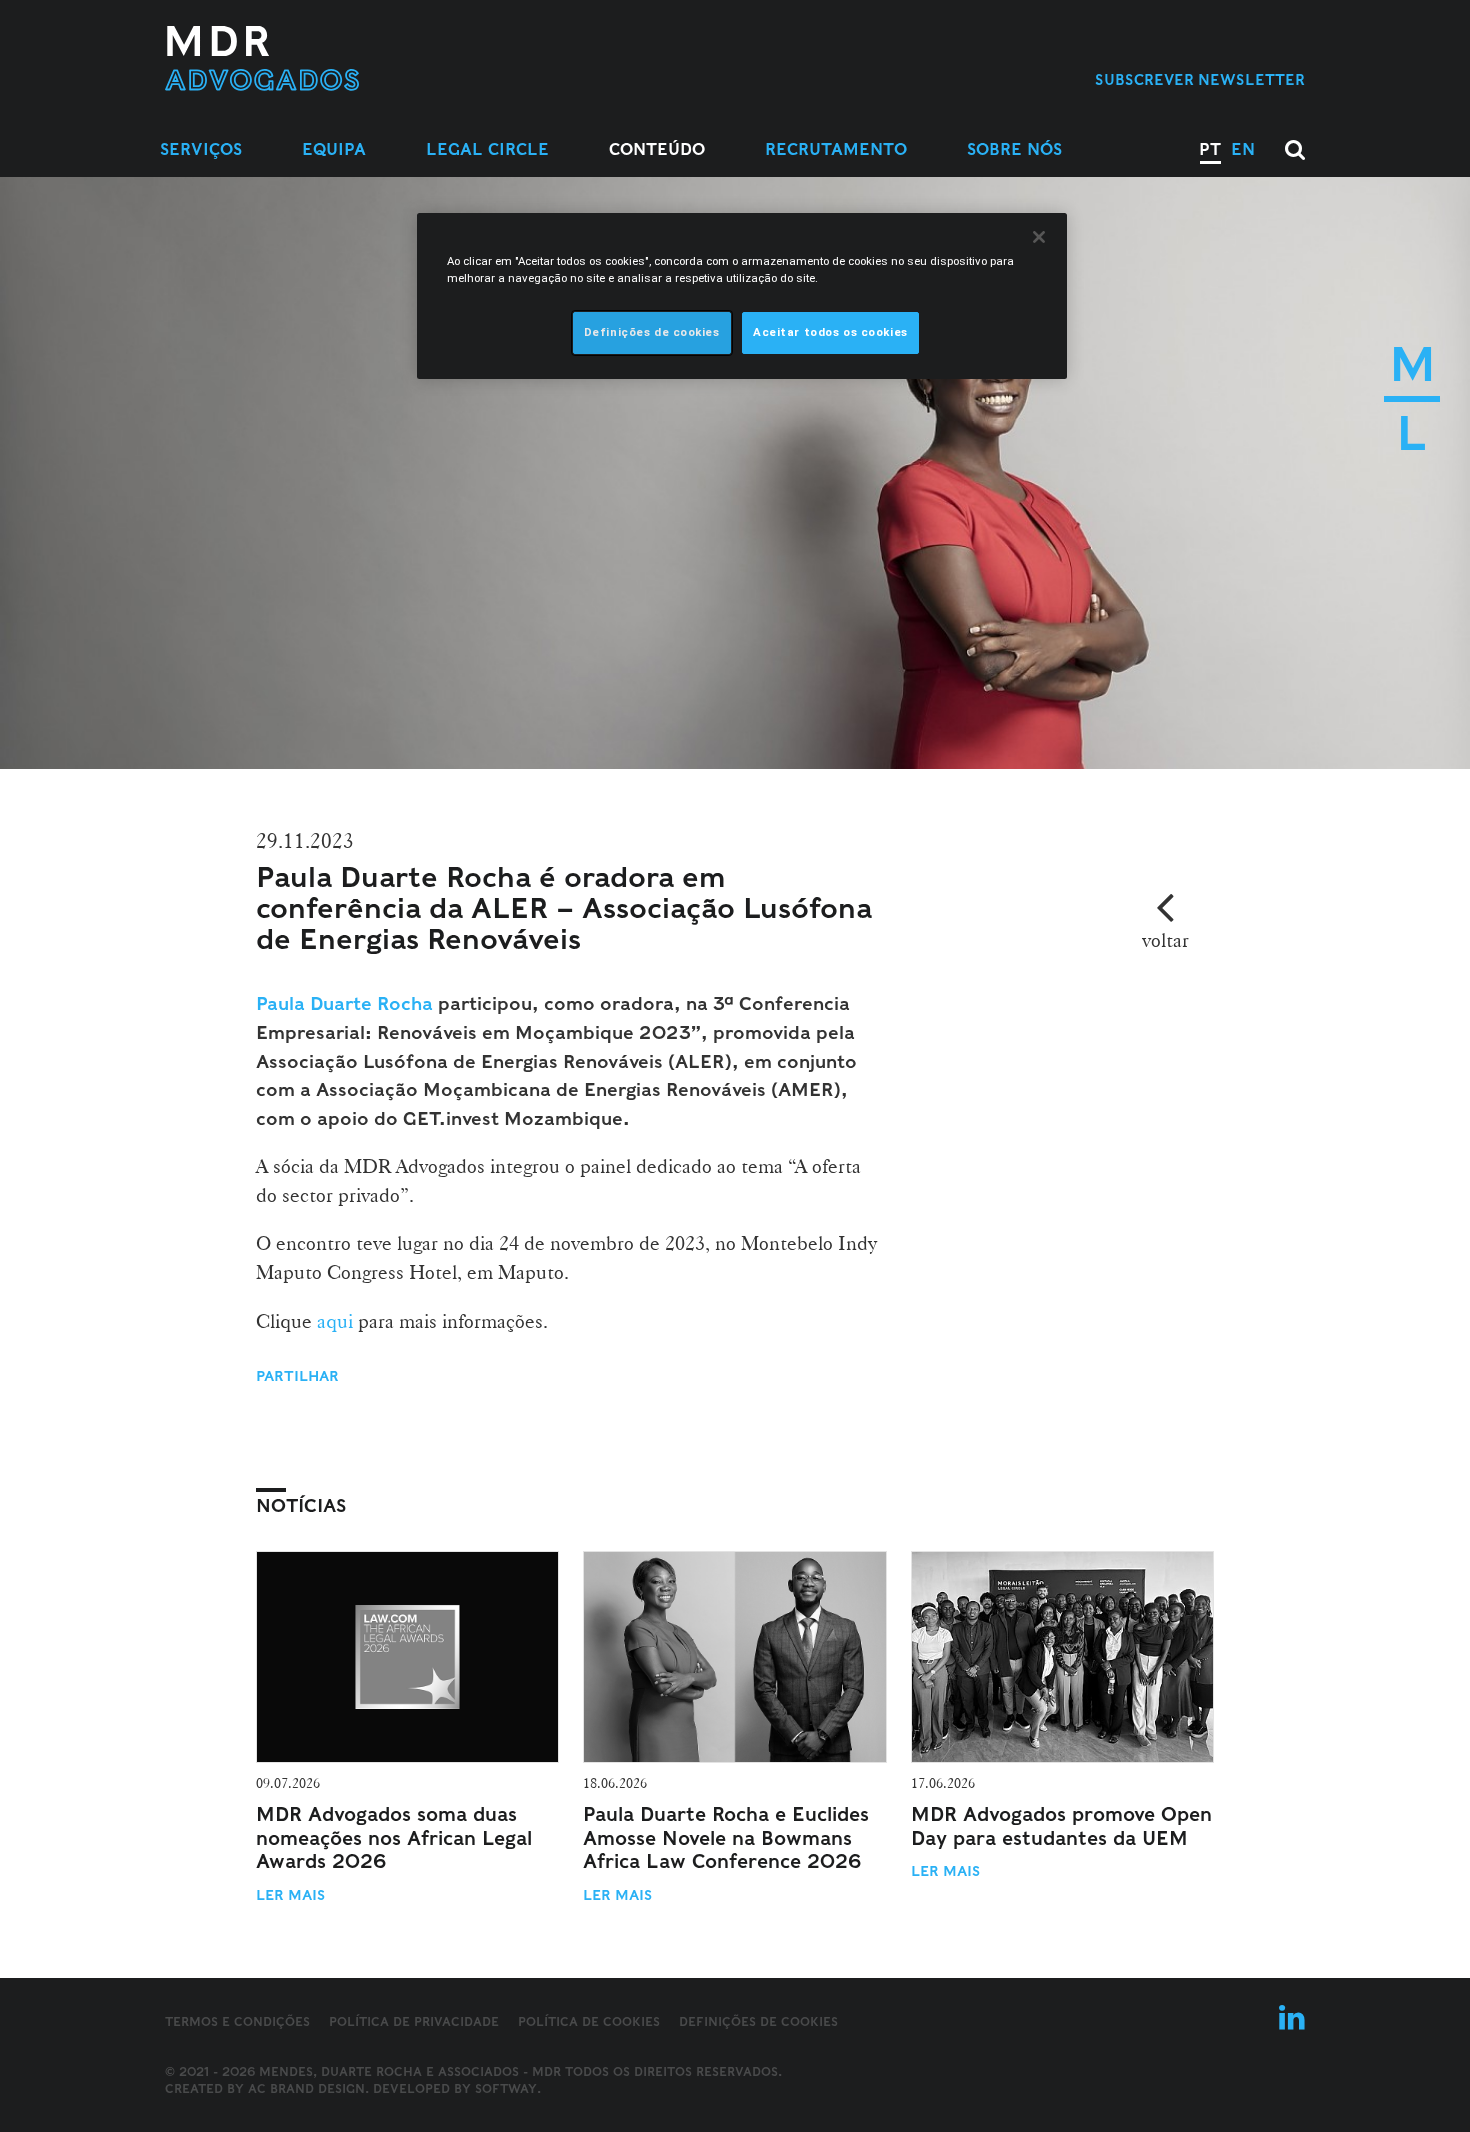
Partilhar (297, 1376)
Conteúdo (657, 149)
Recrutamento (836, 149)
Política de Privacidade (414, 2021)
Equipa (334, 149)
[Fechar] (1039, 237)
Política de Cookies (589, 2021)
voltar (1165, 940)
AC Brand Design (306, 2088)
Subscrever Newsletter (1200, 79)
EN (1243, 149)
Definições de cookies (758, 2022)
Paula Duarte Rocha (344, 1003)
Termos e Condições (237, 2021)
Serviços (201, 149)
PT (1210, 149)
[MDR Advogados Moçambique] (326, 58)
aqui (337, 1321)
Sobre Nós (1014, 149)
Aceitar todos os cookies (830, 332)
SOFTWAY (506, 2088)
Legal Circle (487, 149)
